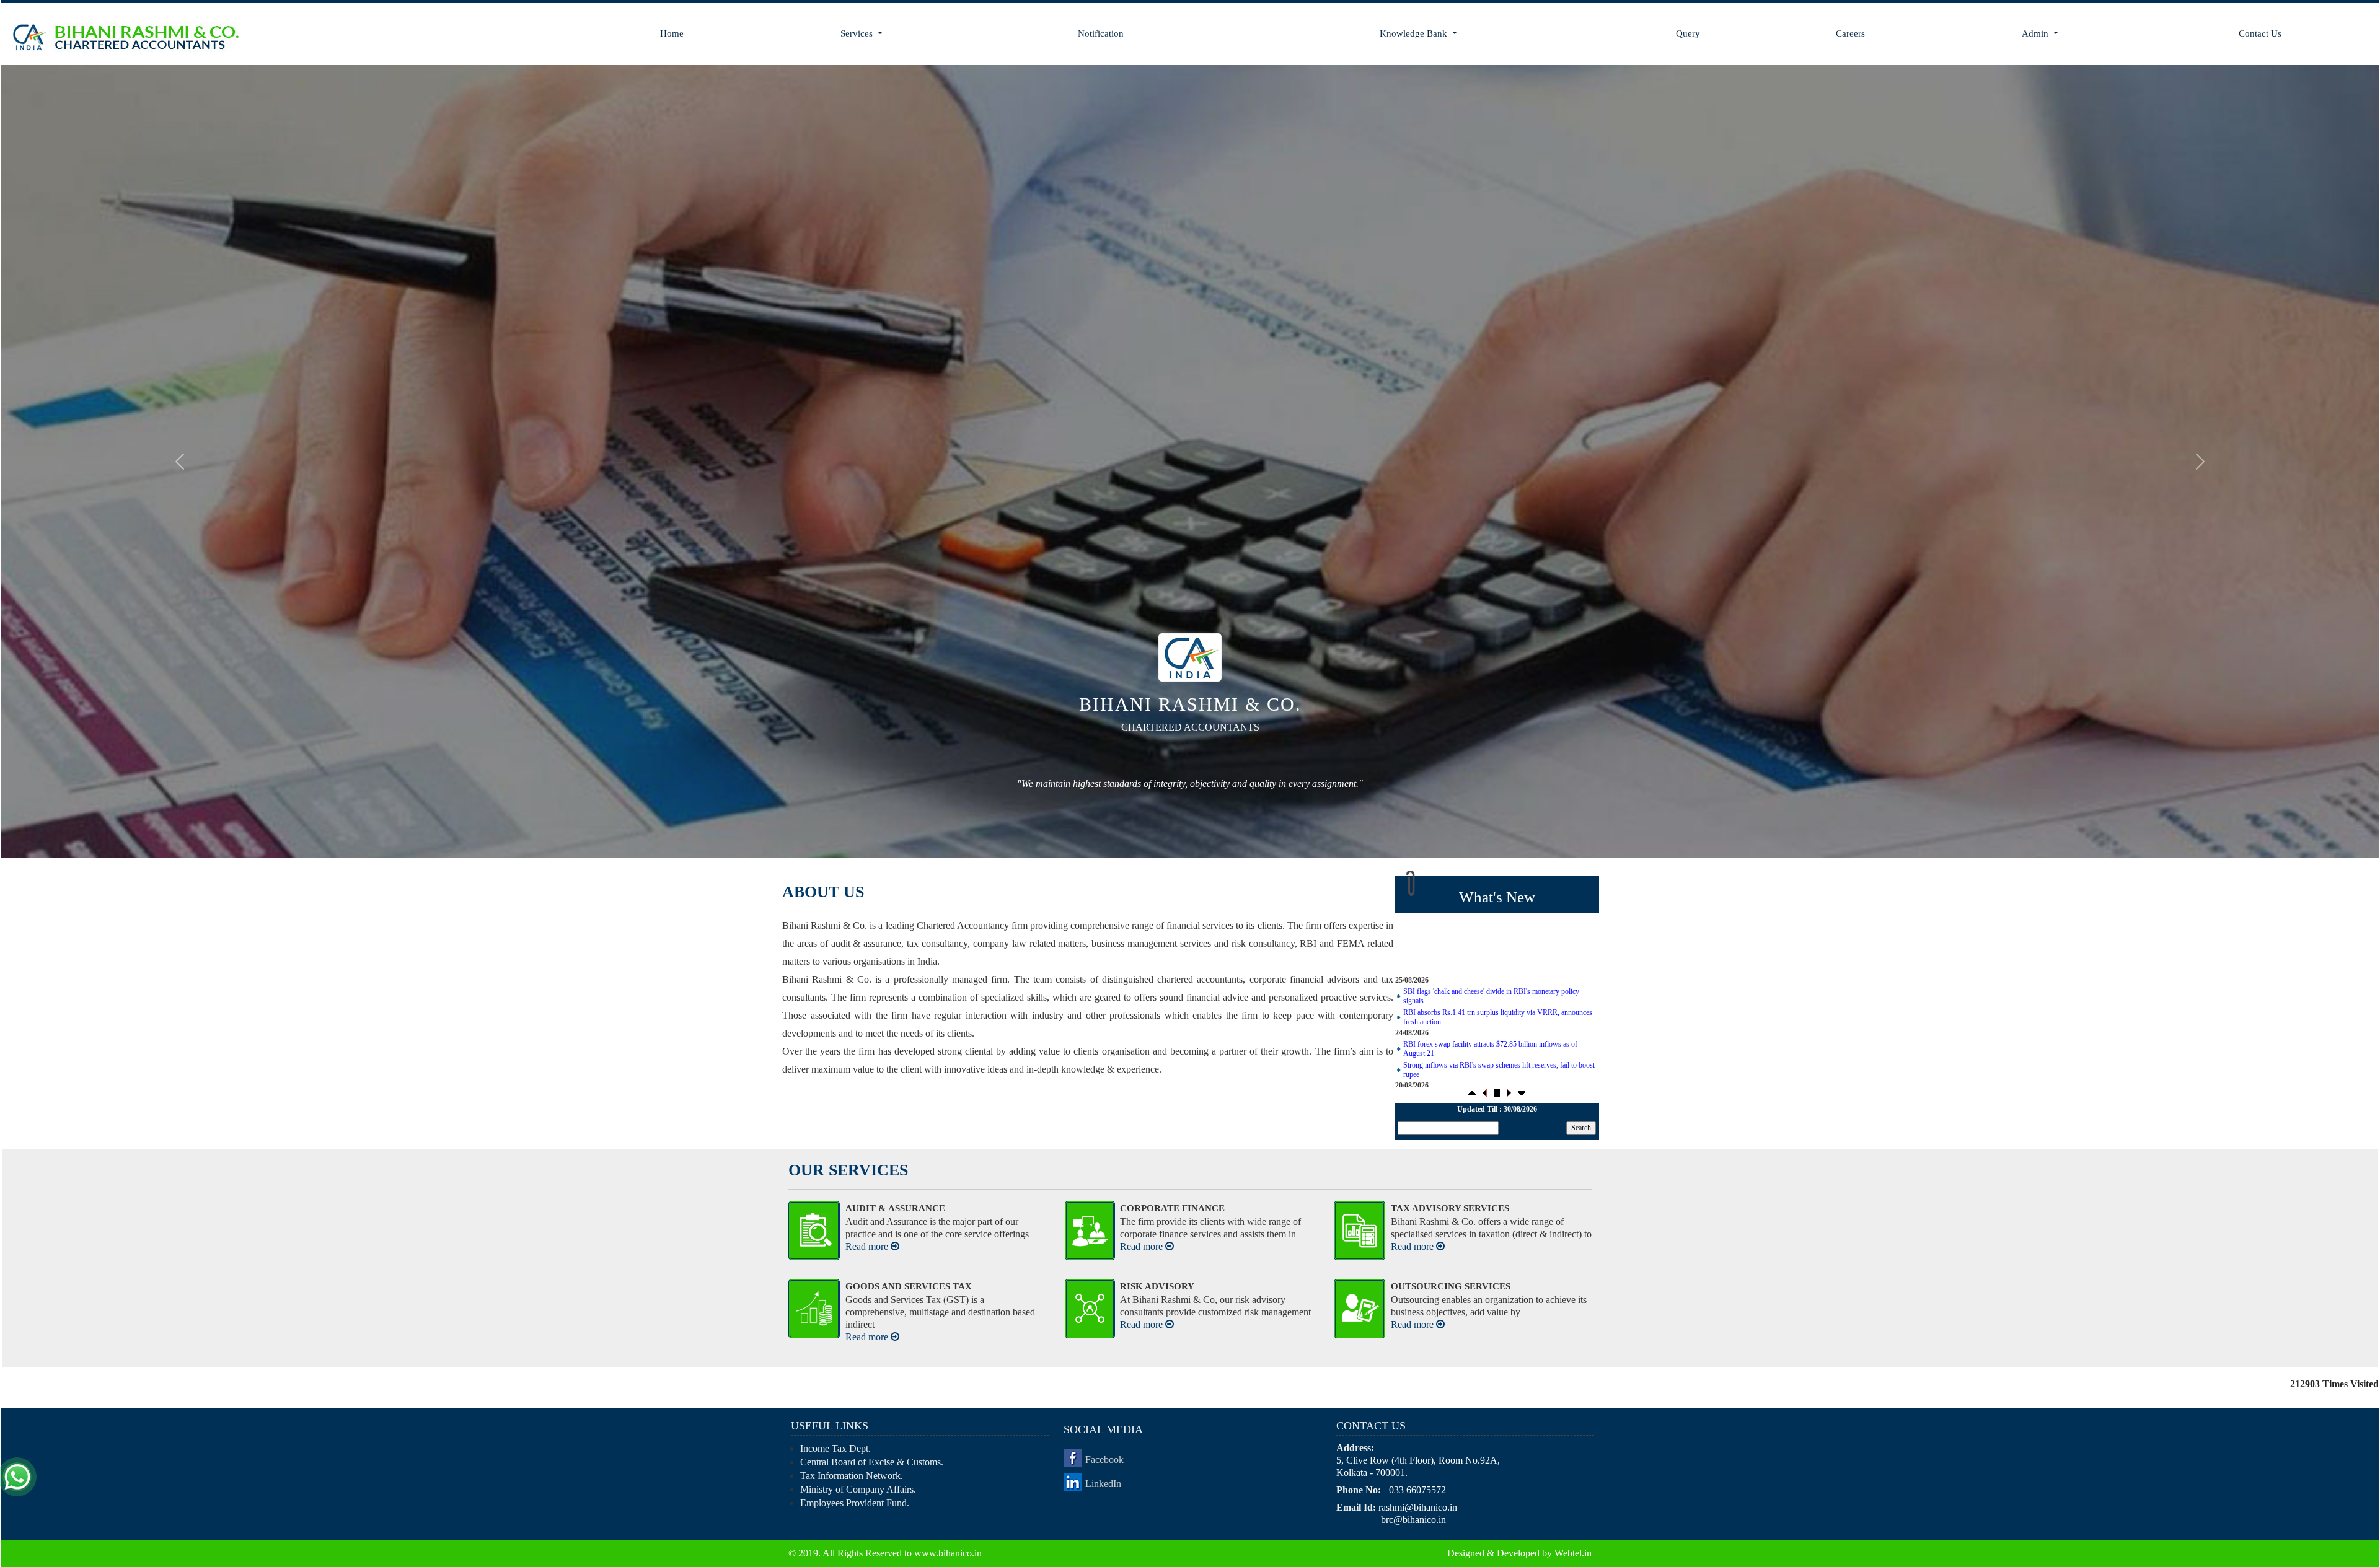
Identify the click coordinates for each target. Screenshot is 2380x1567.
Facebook (1104, 1459)
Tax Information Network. (852, 1475)
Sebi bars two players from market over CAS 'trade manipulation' (1499, 1082)
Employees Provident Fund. (855, 1502)
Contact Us (2260, 33)
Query (1688, 33)
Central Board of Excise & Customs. (872, 1461)
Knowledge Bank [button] (1415, 33)
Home (672, 33)
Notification (1101, 33)
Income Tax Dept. (835, 1448)
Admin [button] (2036, 33)
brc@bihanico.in (1413, 1519)
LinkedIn (1103, 1483)
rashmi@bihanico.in (1418, 1507)
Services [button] (858, 33)
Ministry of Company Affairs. (858, 1489)
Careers (1850, 33)
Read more (868, 1246)
